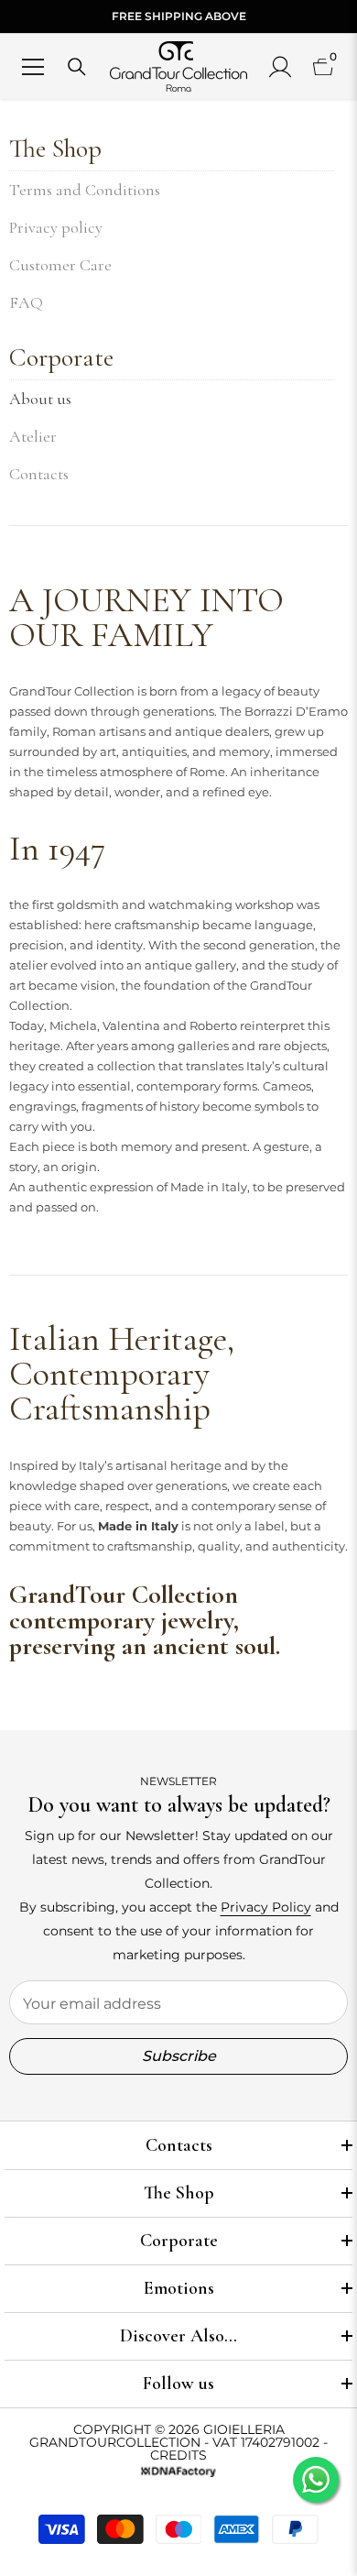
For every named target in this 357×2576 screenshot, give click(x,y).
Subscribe (179, 2056)
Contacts (39, 474)
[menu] (33, 67)
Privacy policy (56, 227)
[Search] (77, 67)
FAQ (26, 302)
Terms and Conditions (85, 190)
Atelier (33, 436)
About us (40, 399)
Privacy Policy (266, 1907)
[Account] (280, 67)
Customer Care (60, 265)
